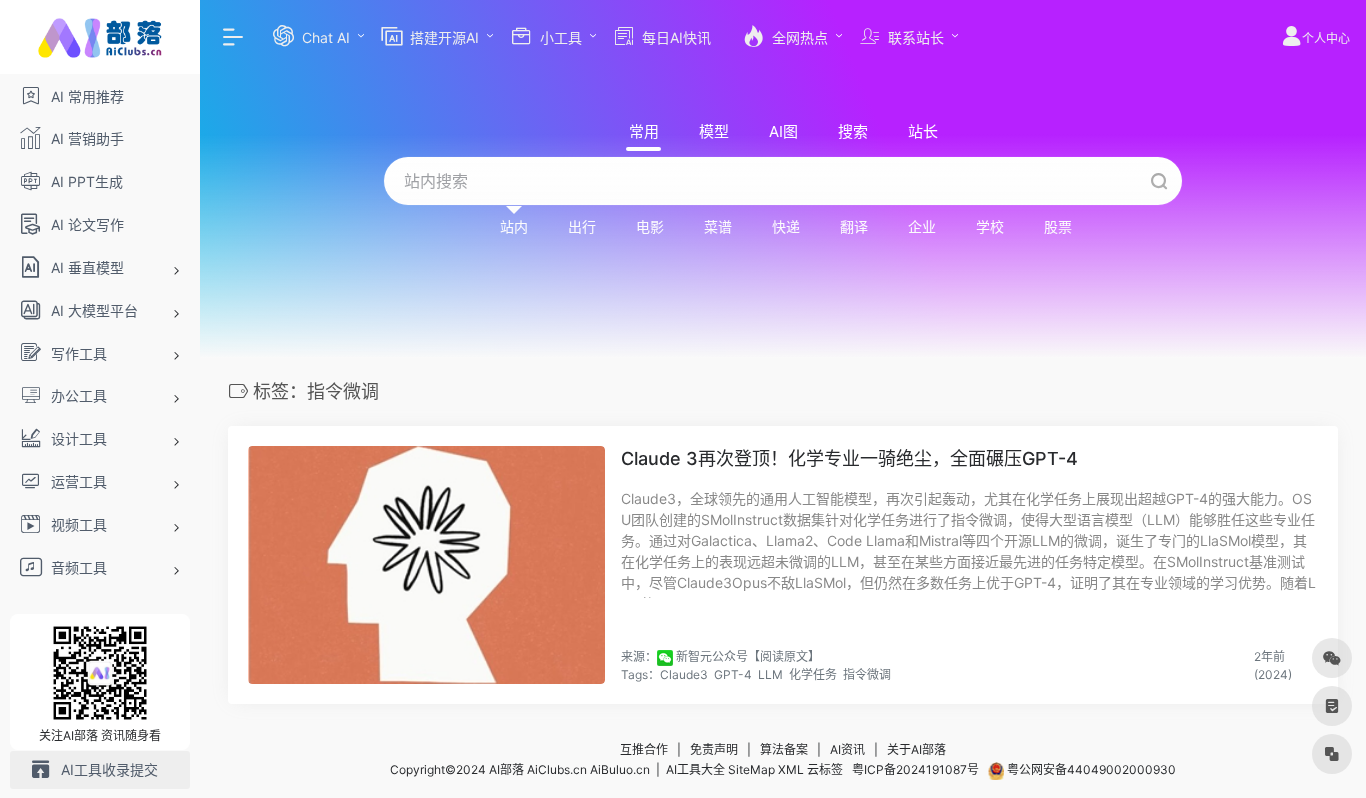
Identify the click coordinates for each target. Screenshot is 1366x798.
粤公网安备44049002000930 (1090, 769)
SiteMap (751, 769)
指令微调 (867, 674)
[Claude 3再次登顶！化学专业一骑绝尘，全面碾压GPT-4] (426, 565)
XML (791, 769)
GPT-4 (733, 674)
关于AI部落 (916, 749)
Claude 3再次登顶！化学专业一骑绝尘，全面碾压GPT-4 (849, 458)
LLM (770, 674)
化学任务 (813, 674)
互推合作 (644, 749)
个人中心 (1326, 38)
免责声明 (714, 749)
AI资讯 (847, 749)
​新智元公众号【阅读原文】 (748, 656)
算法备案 (784, 749)
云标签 (825, 769)
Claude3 (684, 674)
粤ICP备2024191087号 (915, 769)
